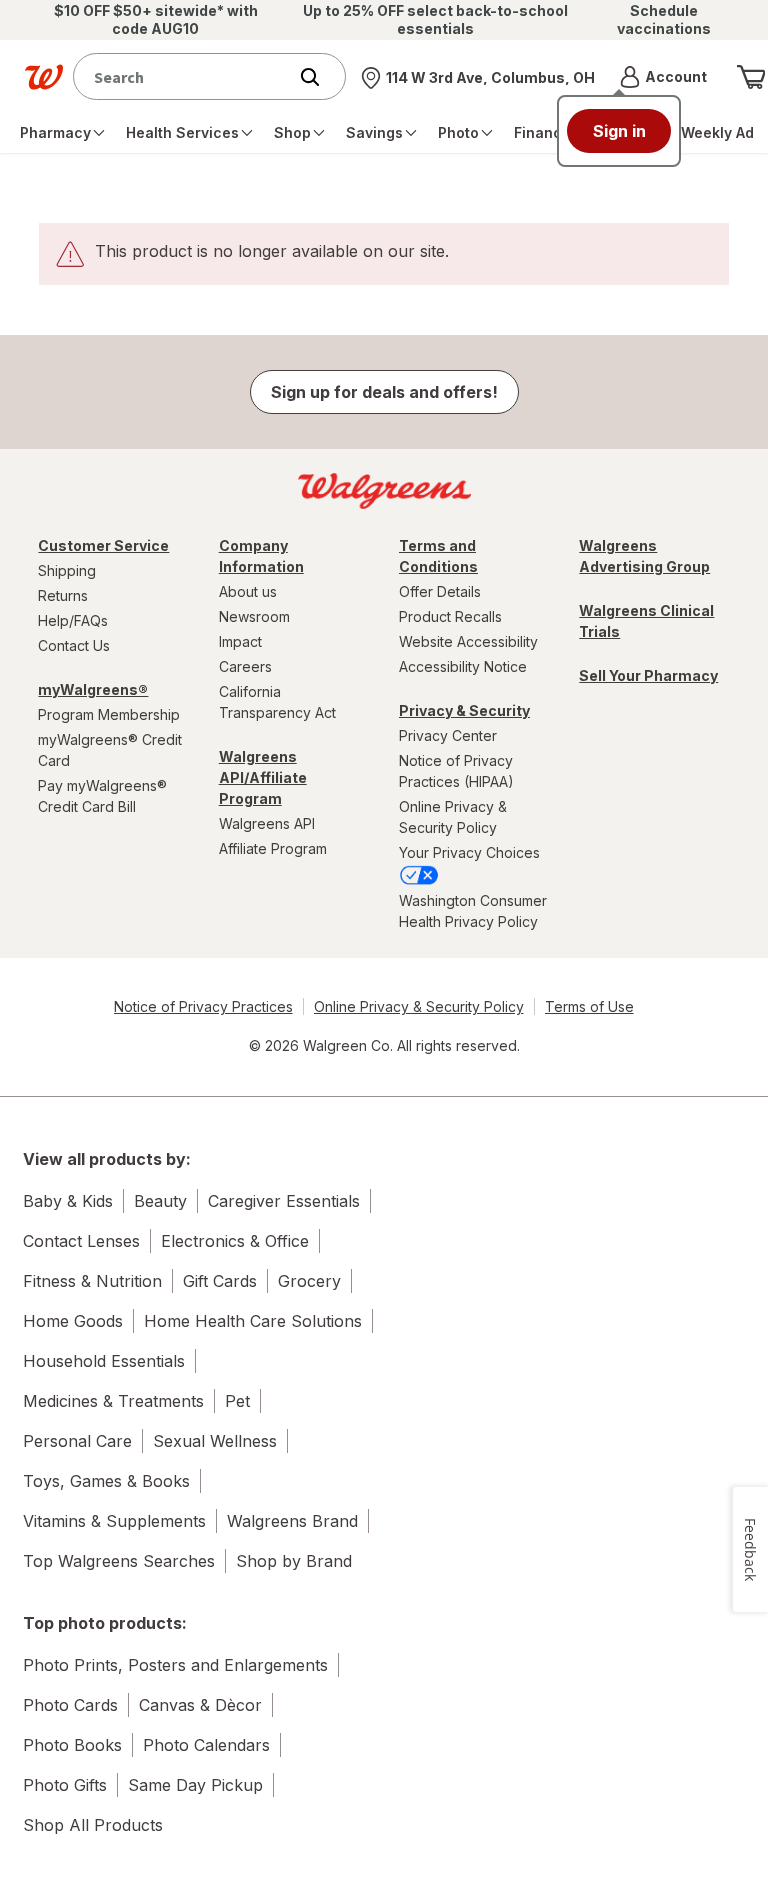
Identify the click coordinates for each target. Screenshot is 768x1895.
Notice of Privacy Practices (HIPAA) (456, 771)
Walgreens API (267, 823)
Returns (63, 595)
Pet (237, 1401)
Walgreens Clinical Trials (646, 621)
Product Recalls (450, 616)
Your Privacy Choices (469, 852)
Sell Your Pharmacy (648, 675)
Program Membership (109, 714)
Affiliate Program (273, 848)
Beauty (160, 1201)
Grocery (309, 1281)
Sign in (619, 131)
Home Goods (73, 1321)
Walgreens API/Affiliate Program (263, 777)
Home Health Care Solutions (253, 1321)
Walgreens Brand (292, 1521)
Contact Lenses (81, 1241)
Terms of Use (589, 1006)
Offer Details (440, 591)
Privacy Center (448, 735)
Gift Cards (220, 1281)
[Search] (320, 77)
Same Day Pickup (195, 1785)
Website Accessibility (468, 641)
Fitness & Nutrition (92, 1281)
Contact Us (74, 645)
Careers (245, 666)
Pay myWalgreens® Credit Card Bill (102, 796)
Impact (240, 641)
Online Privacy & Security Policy (453, 817)
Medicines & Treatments (113, 1401)
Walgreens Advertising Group (644, 556)
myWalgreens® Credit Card (110, 750)
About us (248, 591)
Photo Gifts (65, 1785)
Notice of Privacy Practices (203, 1006)
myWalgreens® (93, 689)
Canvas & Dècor (200, 1705)
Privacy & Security (464, 710)
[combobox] (184, 76)
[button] (663, 77)
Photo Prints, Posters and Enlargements (175, 1665)
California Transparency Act (277, 702)
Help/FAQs (73, 620)
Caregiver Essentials (284, 1201)
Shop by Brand (294, 1561)
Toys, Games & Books (106, 1481)
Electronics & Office (235, 1241)
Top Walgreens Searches (119, 1561)
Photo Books (72, 1745)
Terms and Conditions (438, 556)
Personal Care (77, 1441)
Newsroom (254, 616)
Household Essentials (104, 1361)
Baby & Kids (68, 1201)
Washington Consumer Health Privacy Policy (473, 911)
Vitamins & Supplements (114, 1521)
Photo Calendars (206, 1745)
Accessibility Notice (463, 666)
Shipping (67, 570)
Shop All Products (93, 1825)
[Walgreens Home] (44, 77)
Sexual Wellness (215, 1441)
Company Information (261, 556)
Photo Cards (70, 1705)
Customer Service (103, 545)
